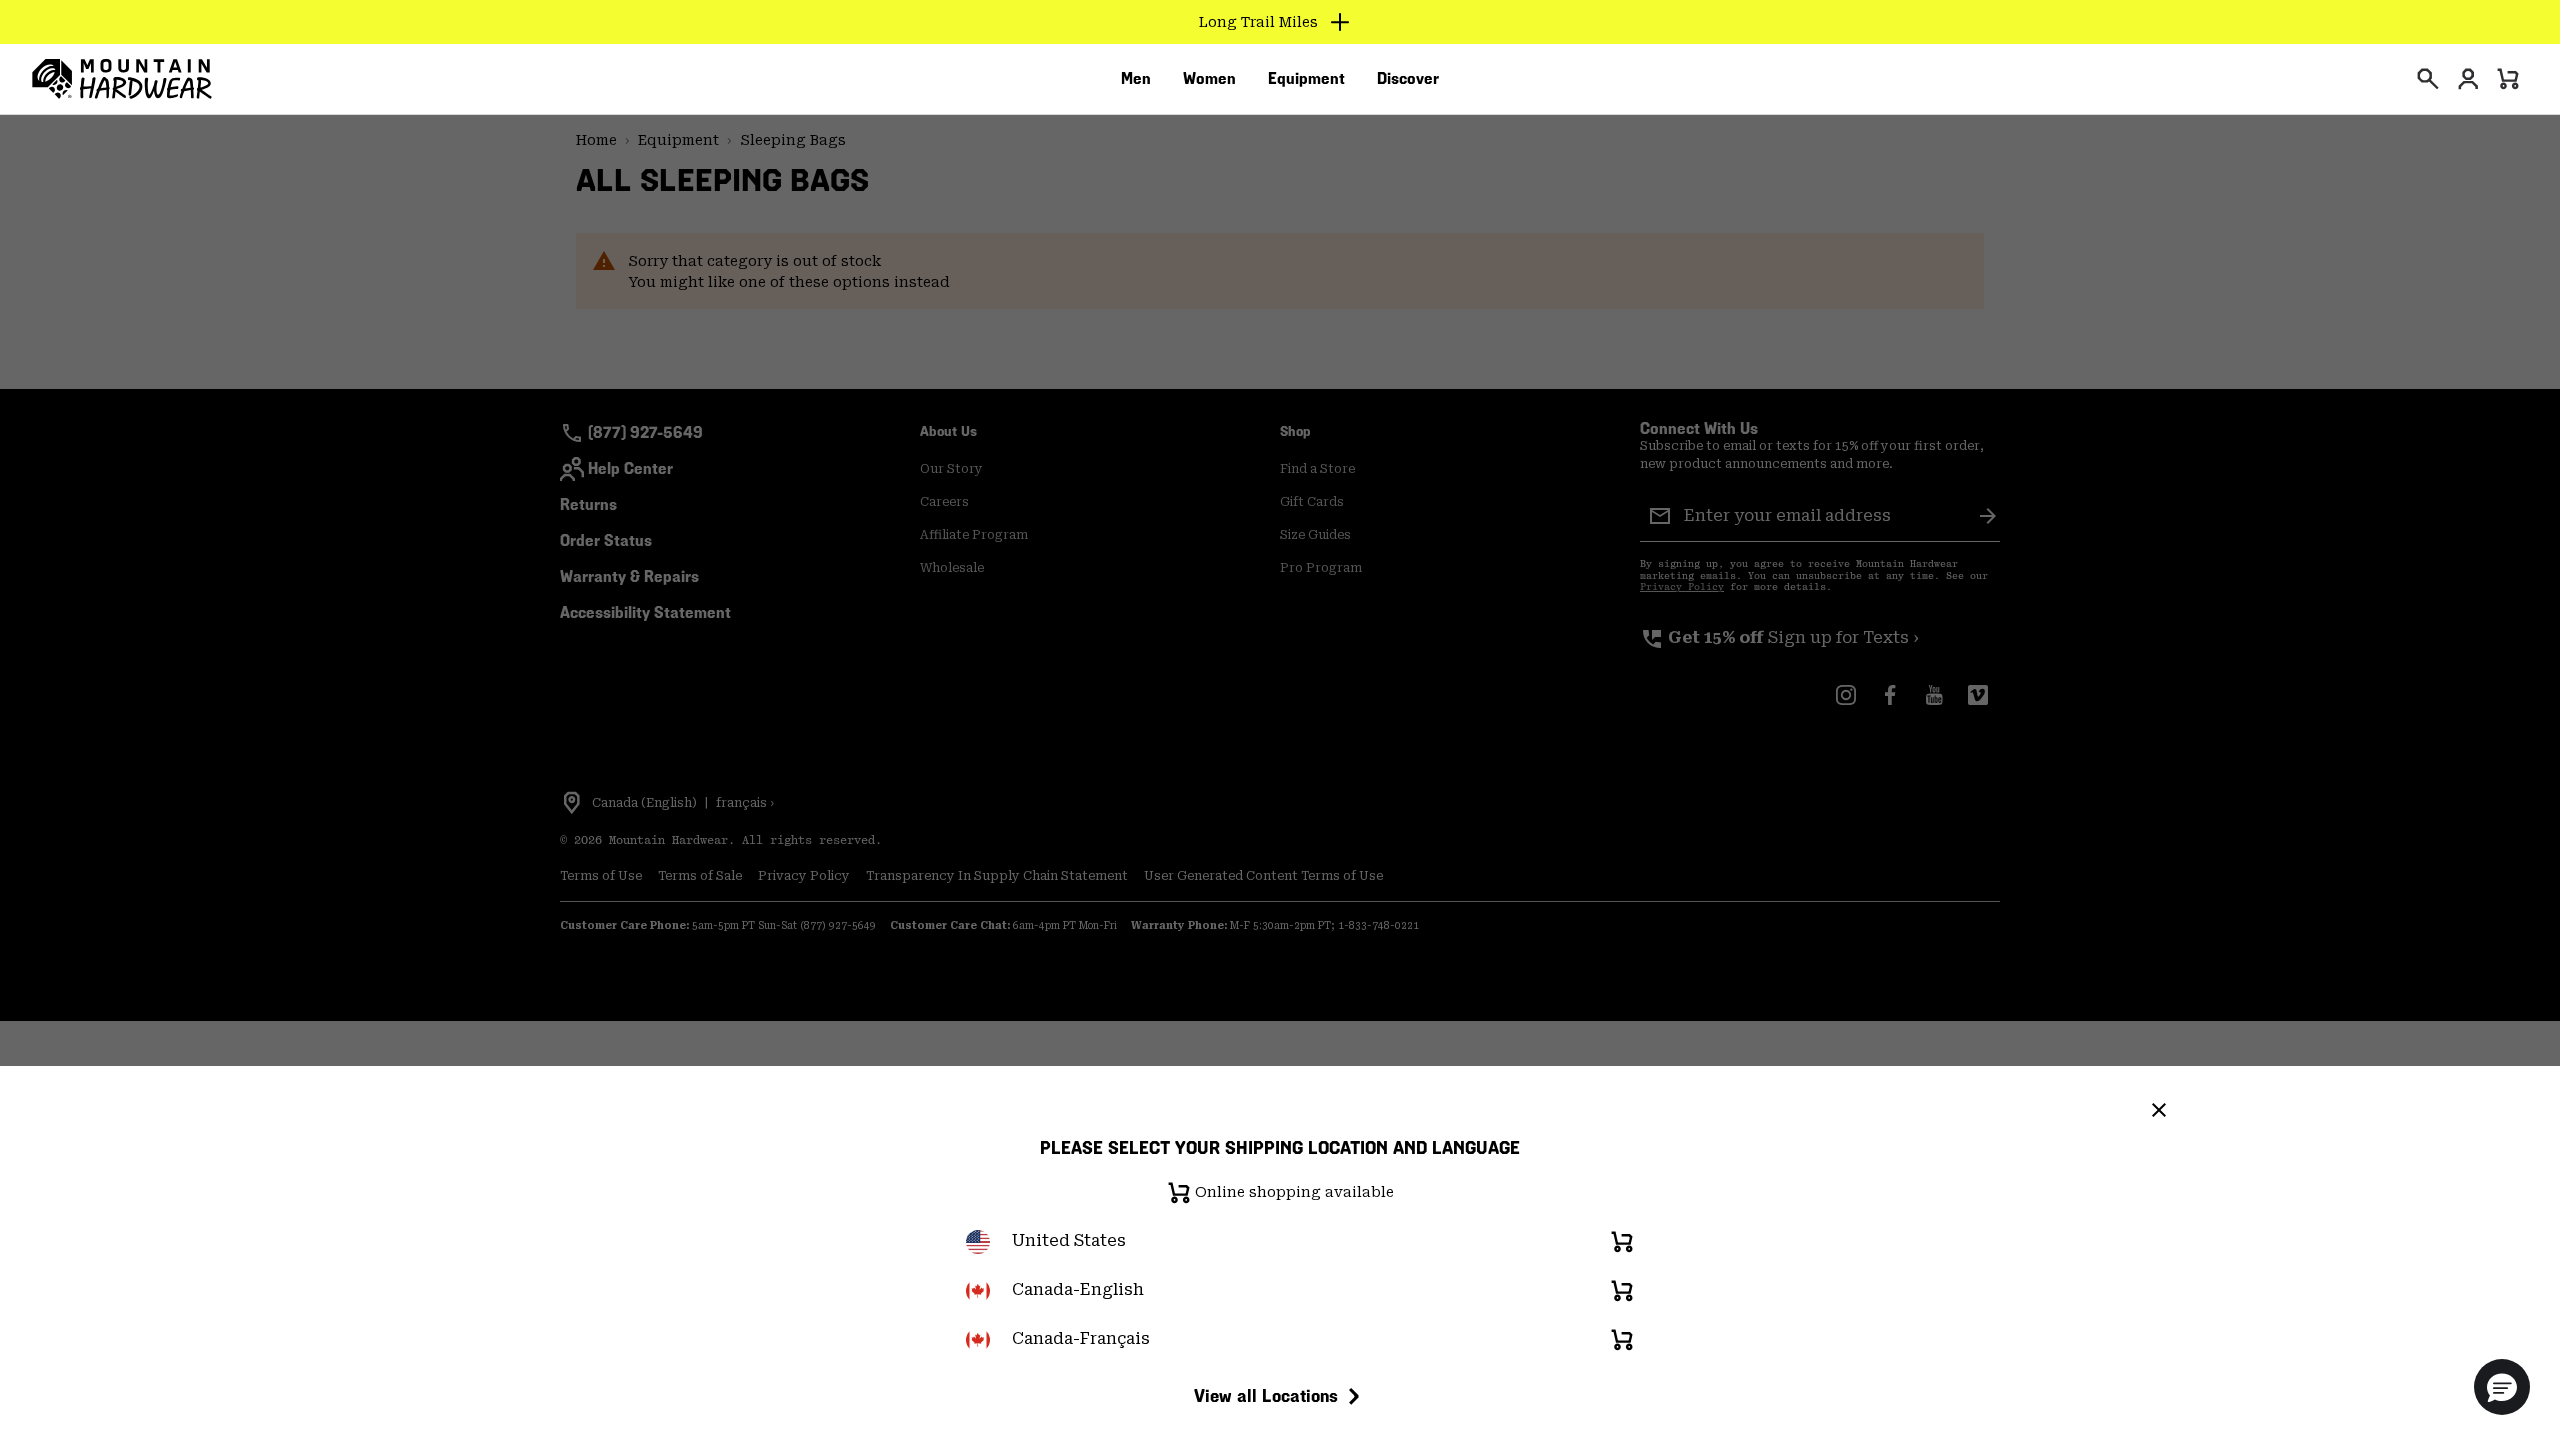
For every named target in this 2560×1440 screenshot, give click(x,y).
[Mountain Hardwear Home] (122, 79)
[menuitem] (1136, 79)
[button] (2502, 1387)
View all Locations (1266, 1395)
